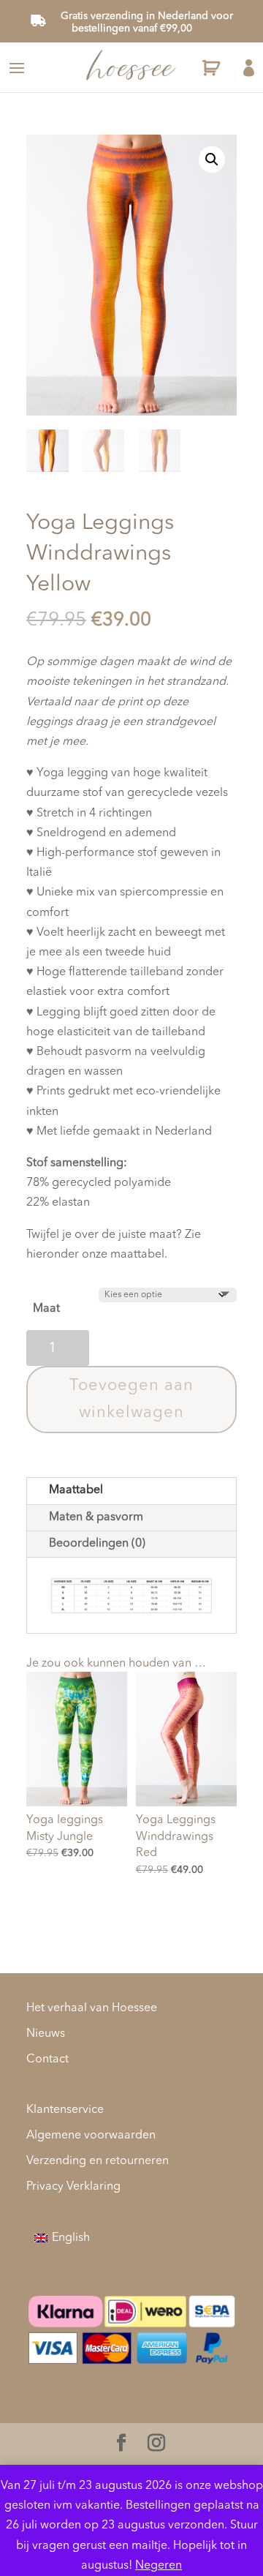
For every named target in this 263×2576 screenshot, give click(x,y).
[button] (212, 159)
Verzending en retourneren (98, 2161)
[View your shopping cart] (209, 70)
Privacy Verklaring (73, 2187)
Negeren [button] (159, 2566)
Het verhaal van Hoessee (92, 2008)
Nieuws (46, 2034)
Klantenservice (65, 2110)
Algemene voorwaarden (91, 2136)
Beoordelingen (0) (97, 1544)
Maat (46, 1309)
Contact (47, 2059)
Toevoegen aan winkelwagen (131, 1399)
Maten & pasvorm (96, 1517)
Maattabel (76, 1490)
